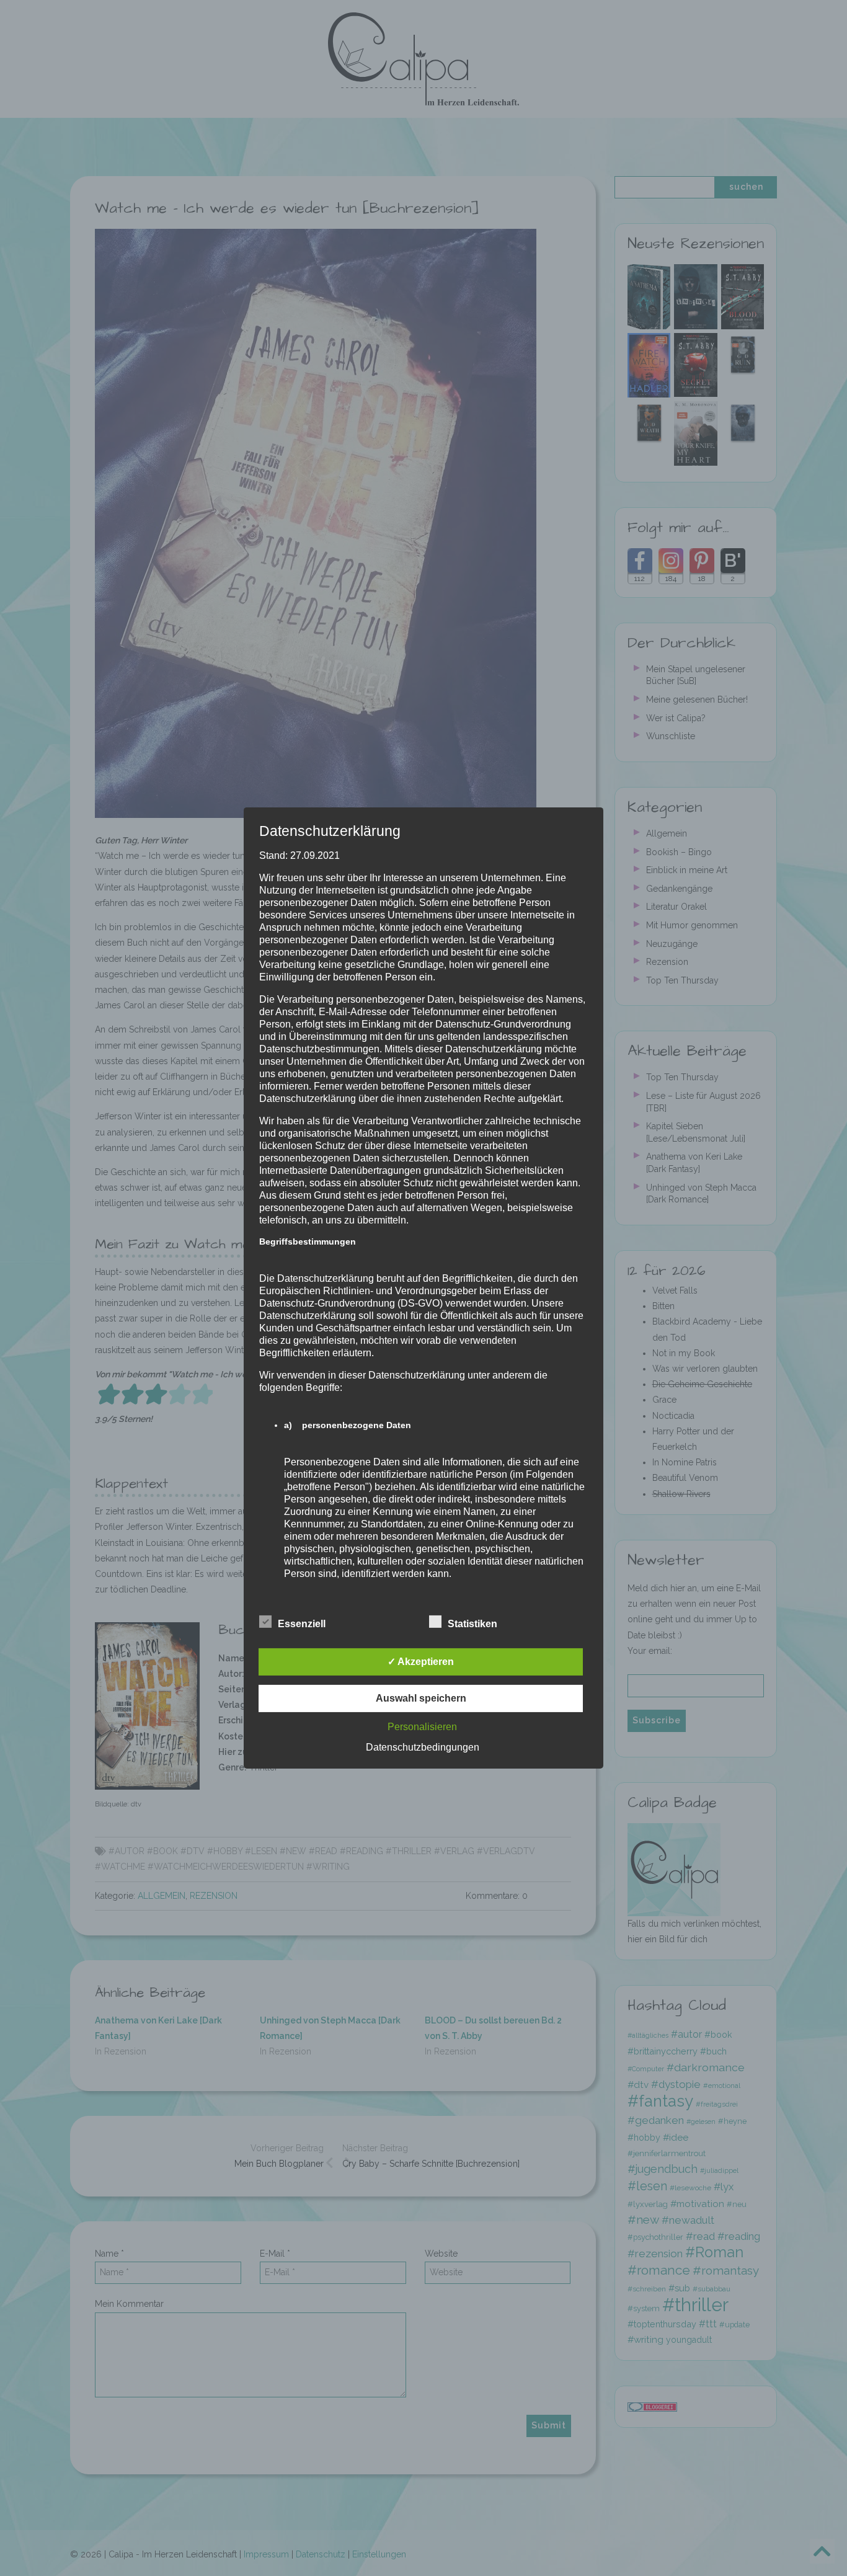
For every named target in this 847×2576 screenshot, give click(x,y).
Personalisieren (422, 1727)
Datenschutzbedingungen (423, 1747)
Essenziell (302, 1624)
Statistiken (472, 1624)
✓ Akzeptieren (421, 1662)
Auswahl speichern (421, 1698)
